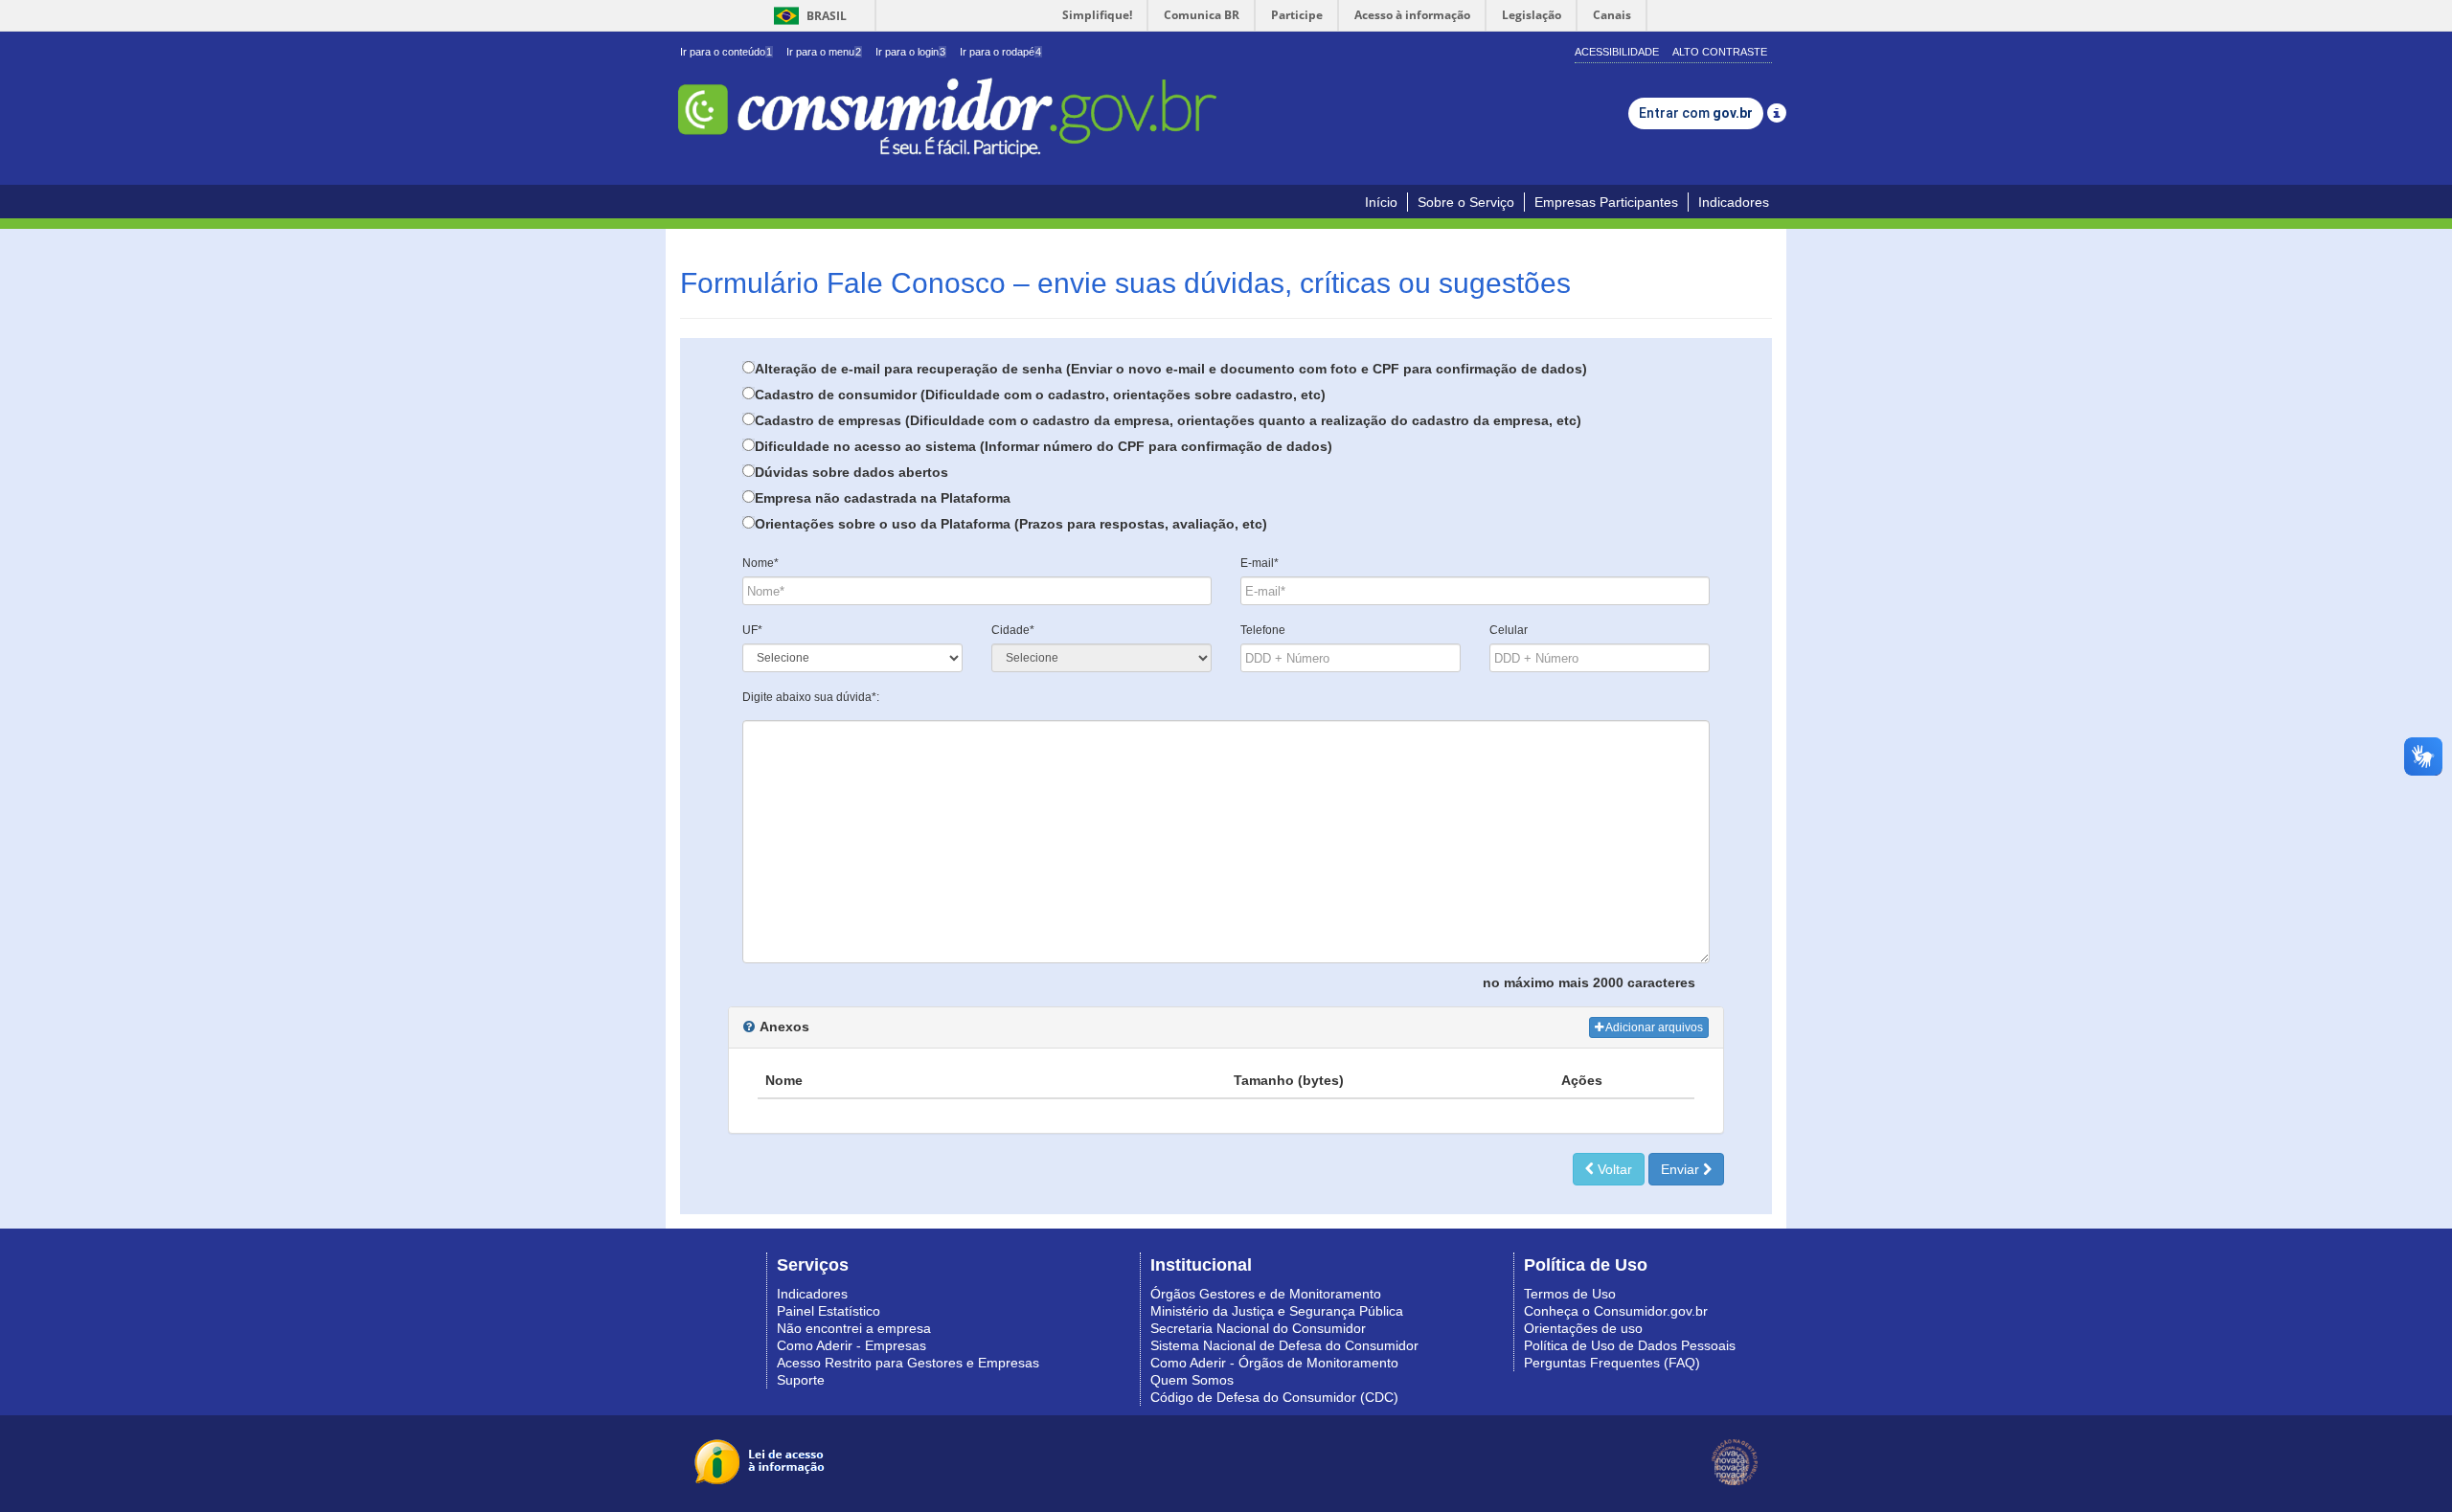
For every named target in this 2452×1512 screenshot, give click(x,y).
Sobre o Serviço (1466, 202)
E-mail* (1260, 563)
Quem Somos (1192, 1380)
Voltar (1613, 1169)
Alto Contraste (1720, 52)
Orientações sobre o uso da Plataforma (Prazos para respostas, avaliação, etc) (1011, 524)
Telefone (1263, 630)
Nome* (761, 563)
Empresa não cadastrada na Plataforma (883, 498)
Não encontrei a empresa (854, 1328)
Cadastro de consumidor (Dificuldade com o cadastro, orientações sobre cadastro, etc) (1040, 395)
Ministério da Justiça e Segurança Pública (1277, 1311)
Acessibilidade (1617, 52)
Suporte (801, 1380)
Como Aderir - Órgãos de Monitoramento (1274, 1363)
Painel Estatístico (829, 1311)
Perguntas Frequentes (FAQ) (1612, 1363)
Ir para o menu (824, 52)
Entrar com (1696, 113)
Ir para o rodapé (1000, 52)
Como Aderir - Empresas (851, 1345)
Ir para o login (910, 52)
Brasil (807, 16)
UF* (752, 630)
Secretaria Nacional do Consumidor (1258, 1328)
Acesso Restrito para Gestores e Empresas (908, 1363)
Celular (1509, 630)
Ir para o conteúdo (726, 52)
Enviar (1682, 1169)
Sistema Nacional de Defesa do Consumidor (1284, 1345)
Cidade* (1013, 630)
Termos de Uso (1570, 1294)
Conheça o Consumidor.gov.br (1616, 1311)
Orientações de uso (1583, 1328)
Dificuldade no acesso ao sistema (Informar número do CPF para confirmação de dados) (1044, 446)
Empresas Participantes (1606, 202)
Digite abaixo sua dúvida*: (811, 697)
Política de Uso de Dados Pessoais (1630, 1345)
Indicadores (1734, 202)
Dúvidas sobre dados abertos (851, 472)
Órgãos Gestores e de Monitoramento (1266, 1294)
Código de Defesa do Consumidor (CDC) (1274, 1397)
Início (1381, 202)
